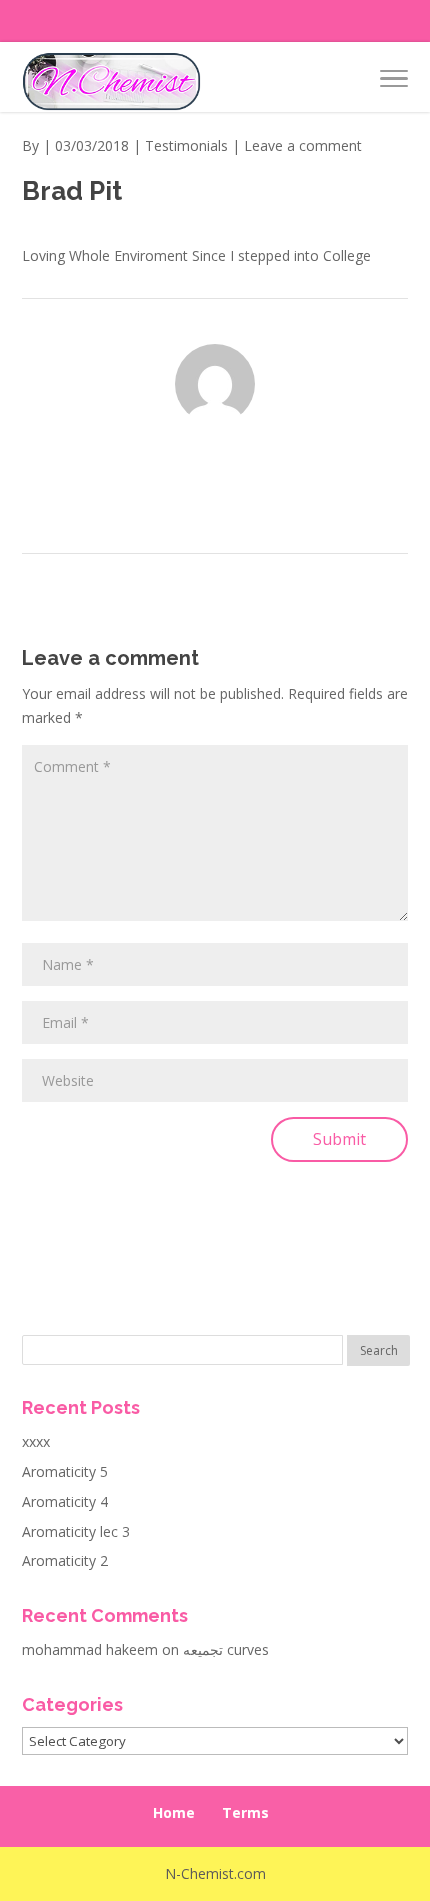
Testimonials (186, 145)
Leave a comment (303, 145)
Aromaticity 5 (65, 1471)
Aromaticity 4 (65, 1501)
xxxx (36, 1441)
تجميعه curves (226, 1649)
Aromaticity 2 (65, 1560)
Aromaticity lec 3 (76, 1531)
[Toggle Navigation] (394, 82)
